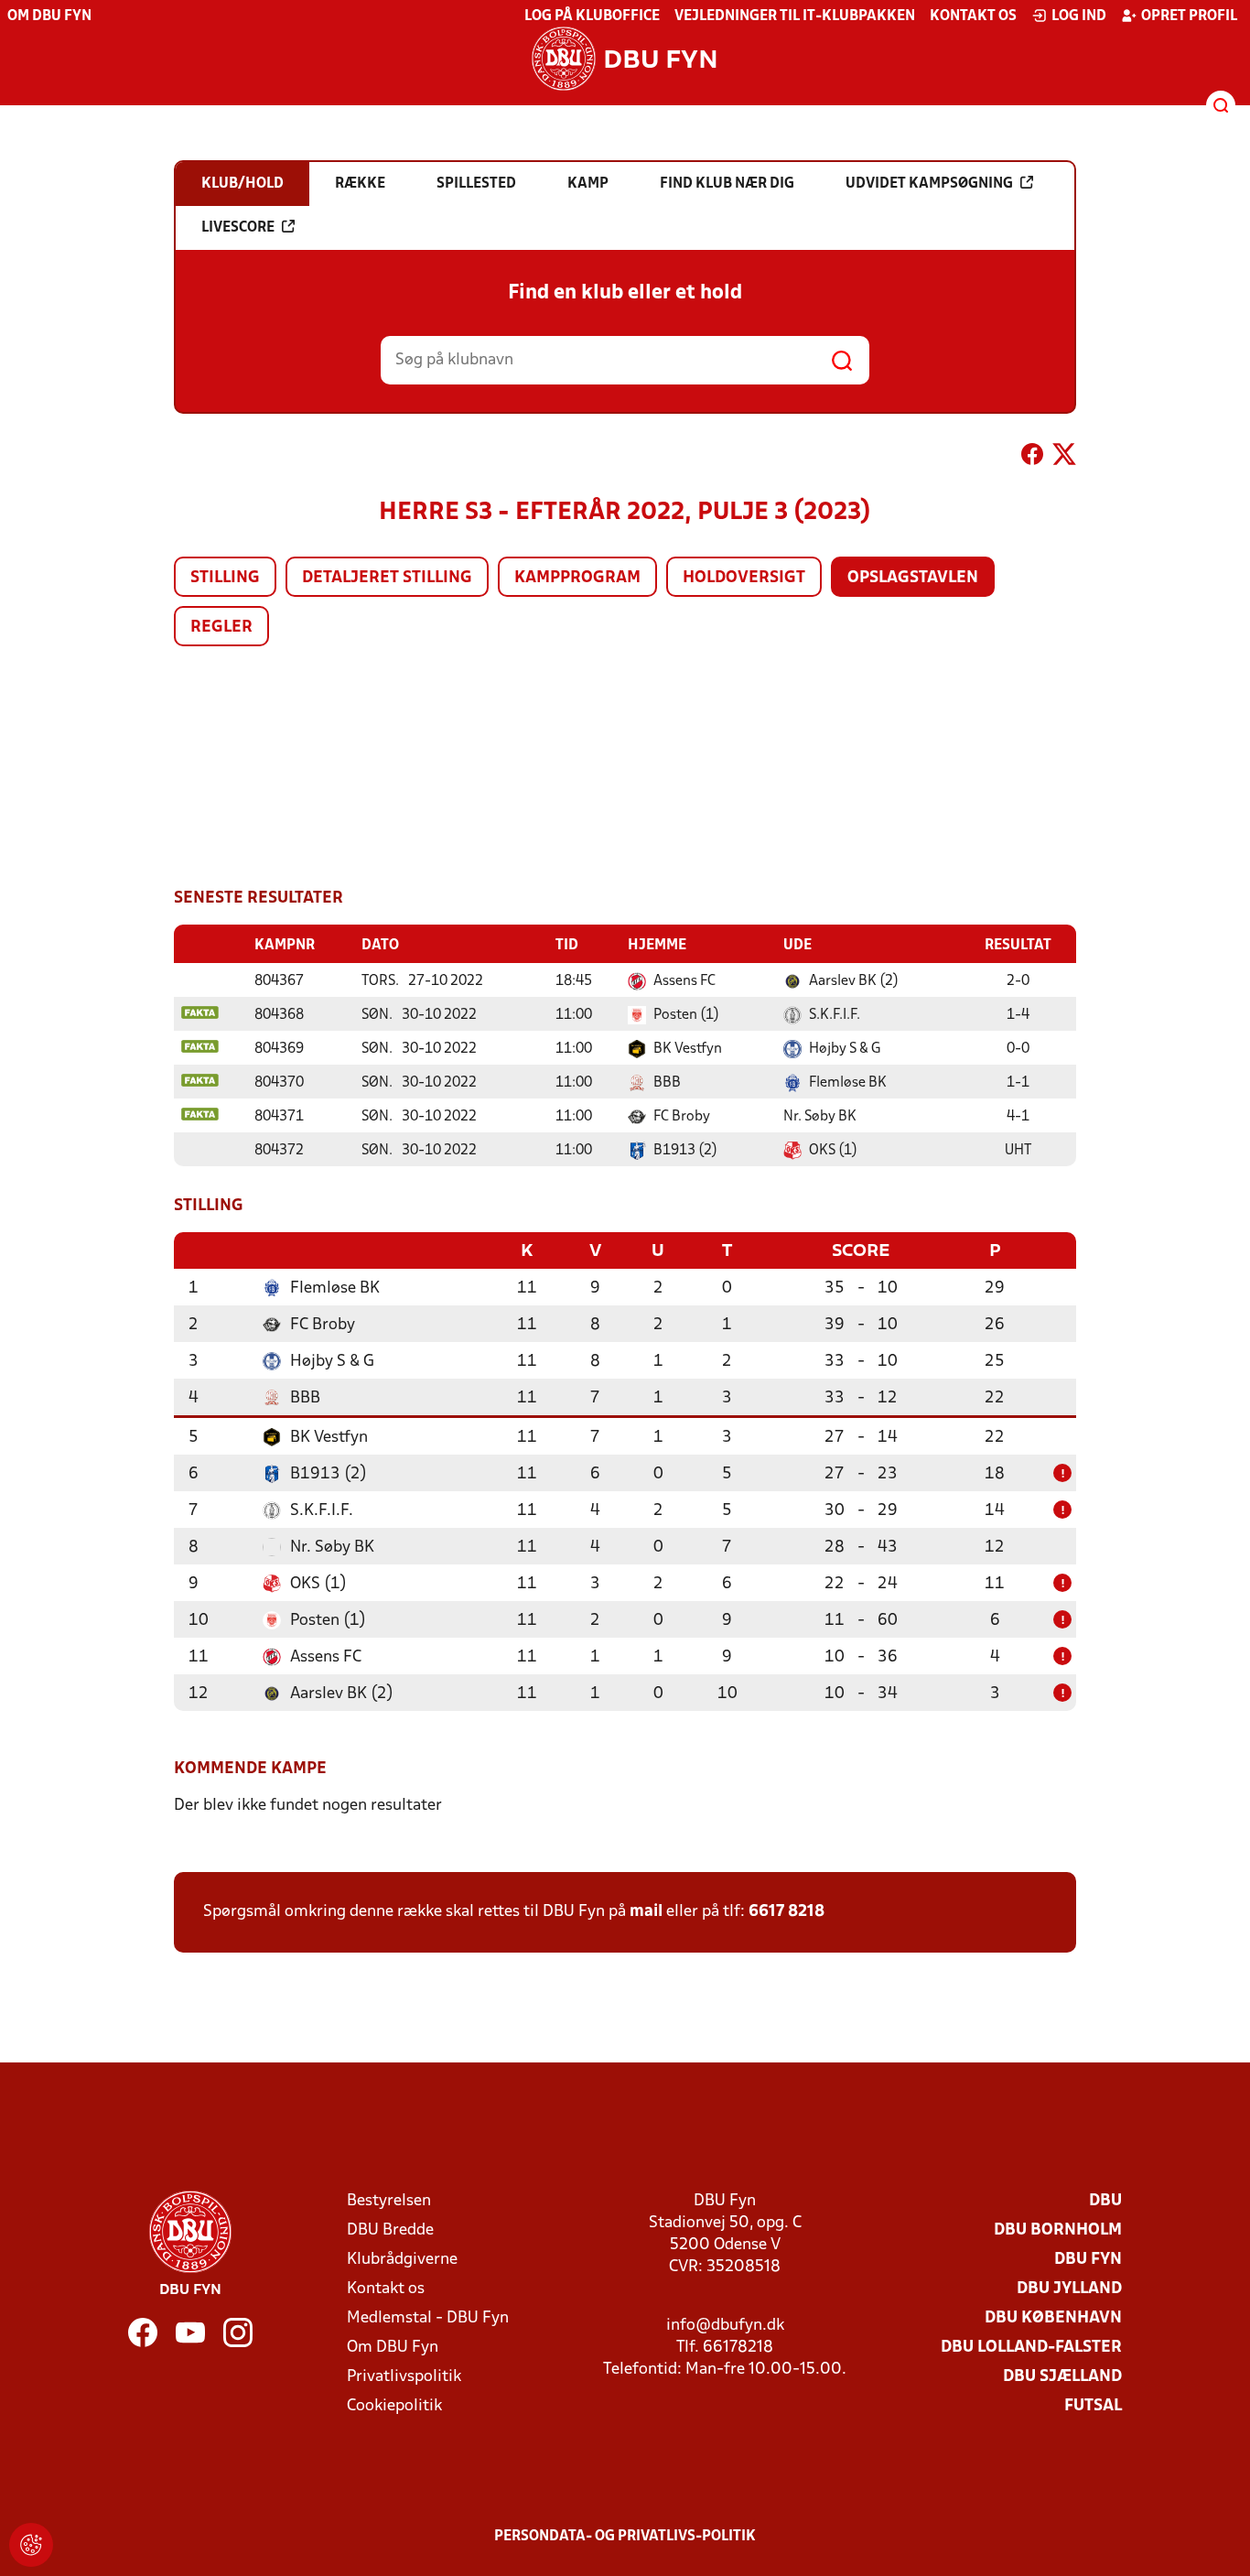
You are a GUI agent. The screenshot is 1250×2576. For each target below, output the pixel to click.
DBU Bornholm (1058, 2230)
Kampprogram (577, 578)
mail (646, 1912)
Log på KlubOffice (592, 16)
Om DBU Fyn (49, 16)
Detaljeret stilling (387, 578)
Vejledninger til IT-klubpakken (795, 16)
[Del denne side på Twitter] (1064, 458)
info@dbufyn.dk (725, 2326)
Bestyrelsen (389, 2201)
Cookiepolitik (394, 2406)
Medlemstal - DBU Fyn (428, 2318)
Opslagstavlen (913, 578)
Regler (221, 628)
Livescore (238, 228)
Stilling (225, 578)
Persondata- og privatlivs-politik (625, 2537)
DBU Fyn (1088, 2260)
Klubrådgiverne (402, 2260)
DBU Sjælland (1062, 2377)
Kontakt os (973, 16)
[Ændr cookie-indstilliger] (31, 2545)
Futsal (1093, 2406)
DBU (1105, 2201)
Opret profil (1189, 16)
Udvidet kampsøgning (929, 184)
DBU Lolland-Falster (1031, 2348)
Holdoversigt (744, 578)
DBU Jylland (1069, 2289)
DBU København (1053, 2318)
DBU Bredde (390, 2230)
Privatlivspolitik (404, 2377)
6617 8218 (787, 1912)
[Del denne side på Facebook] (1032, 458)
